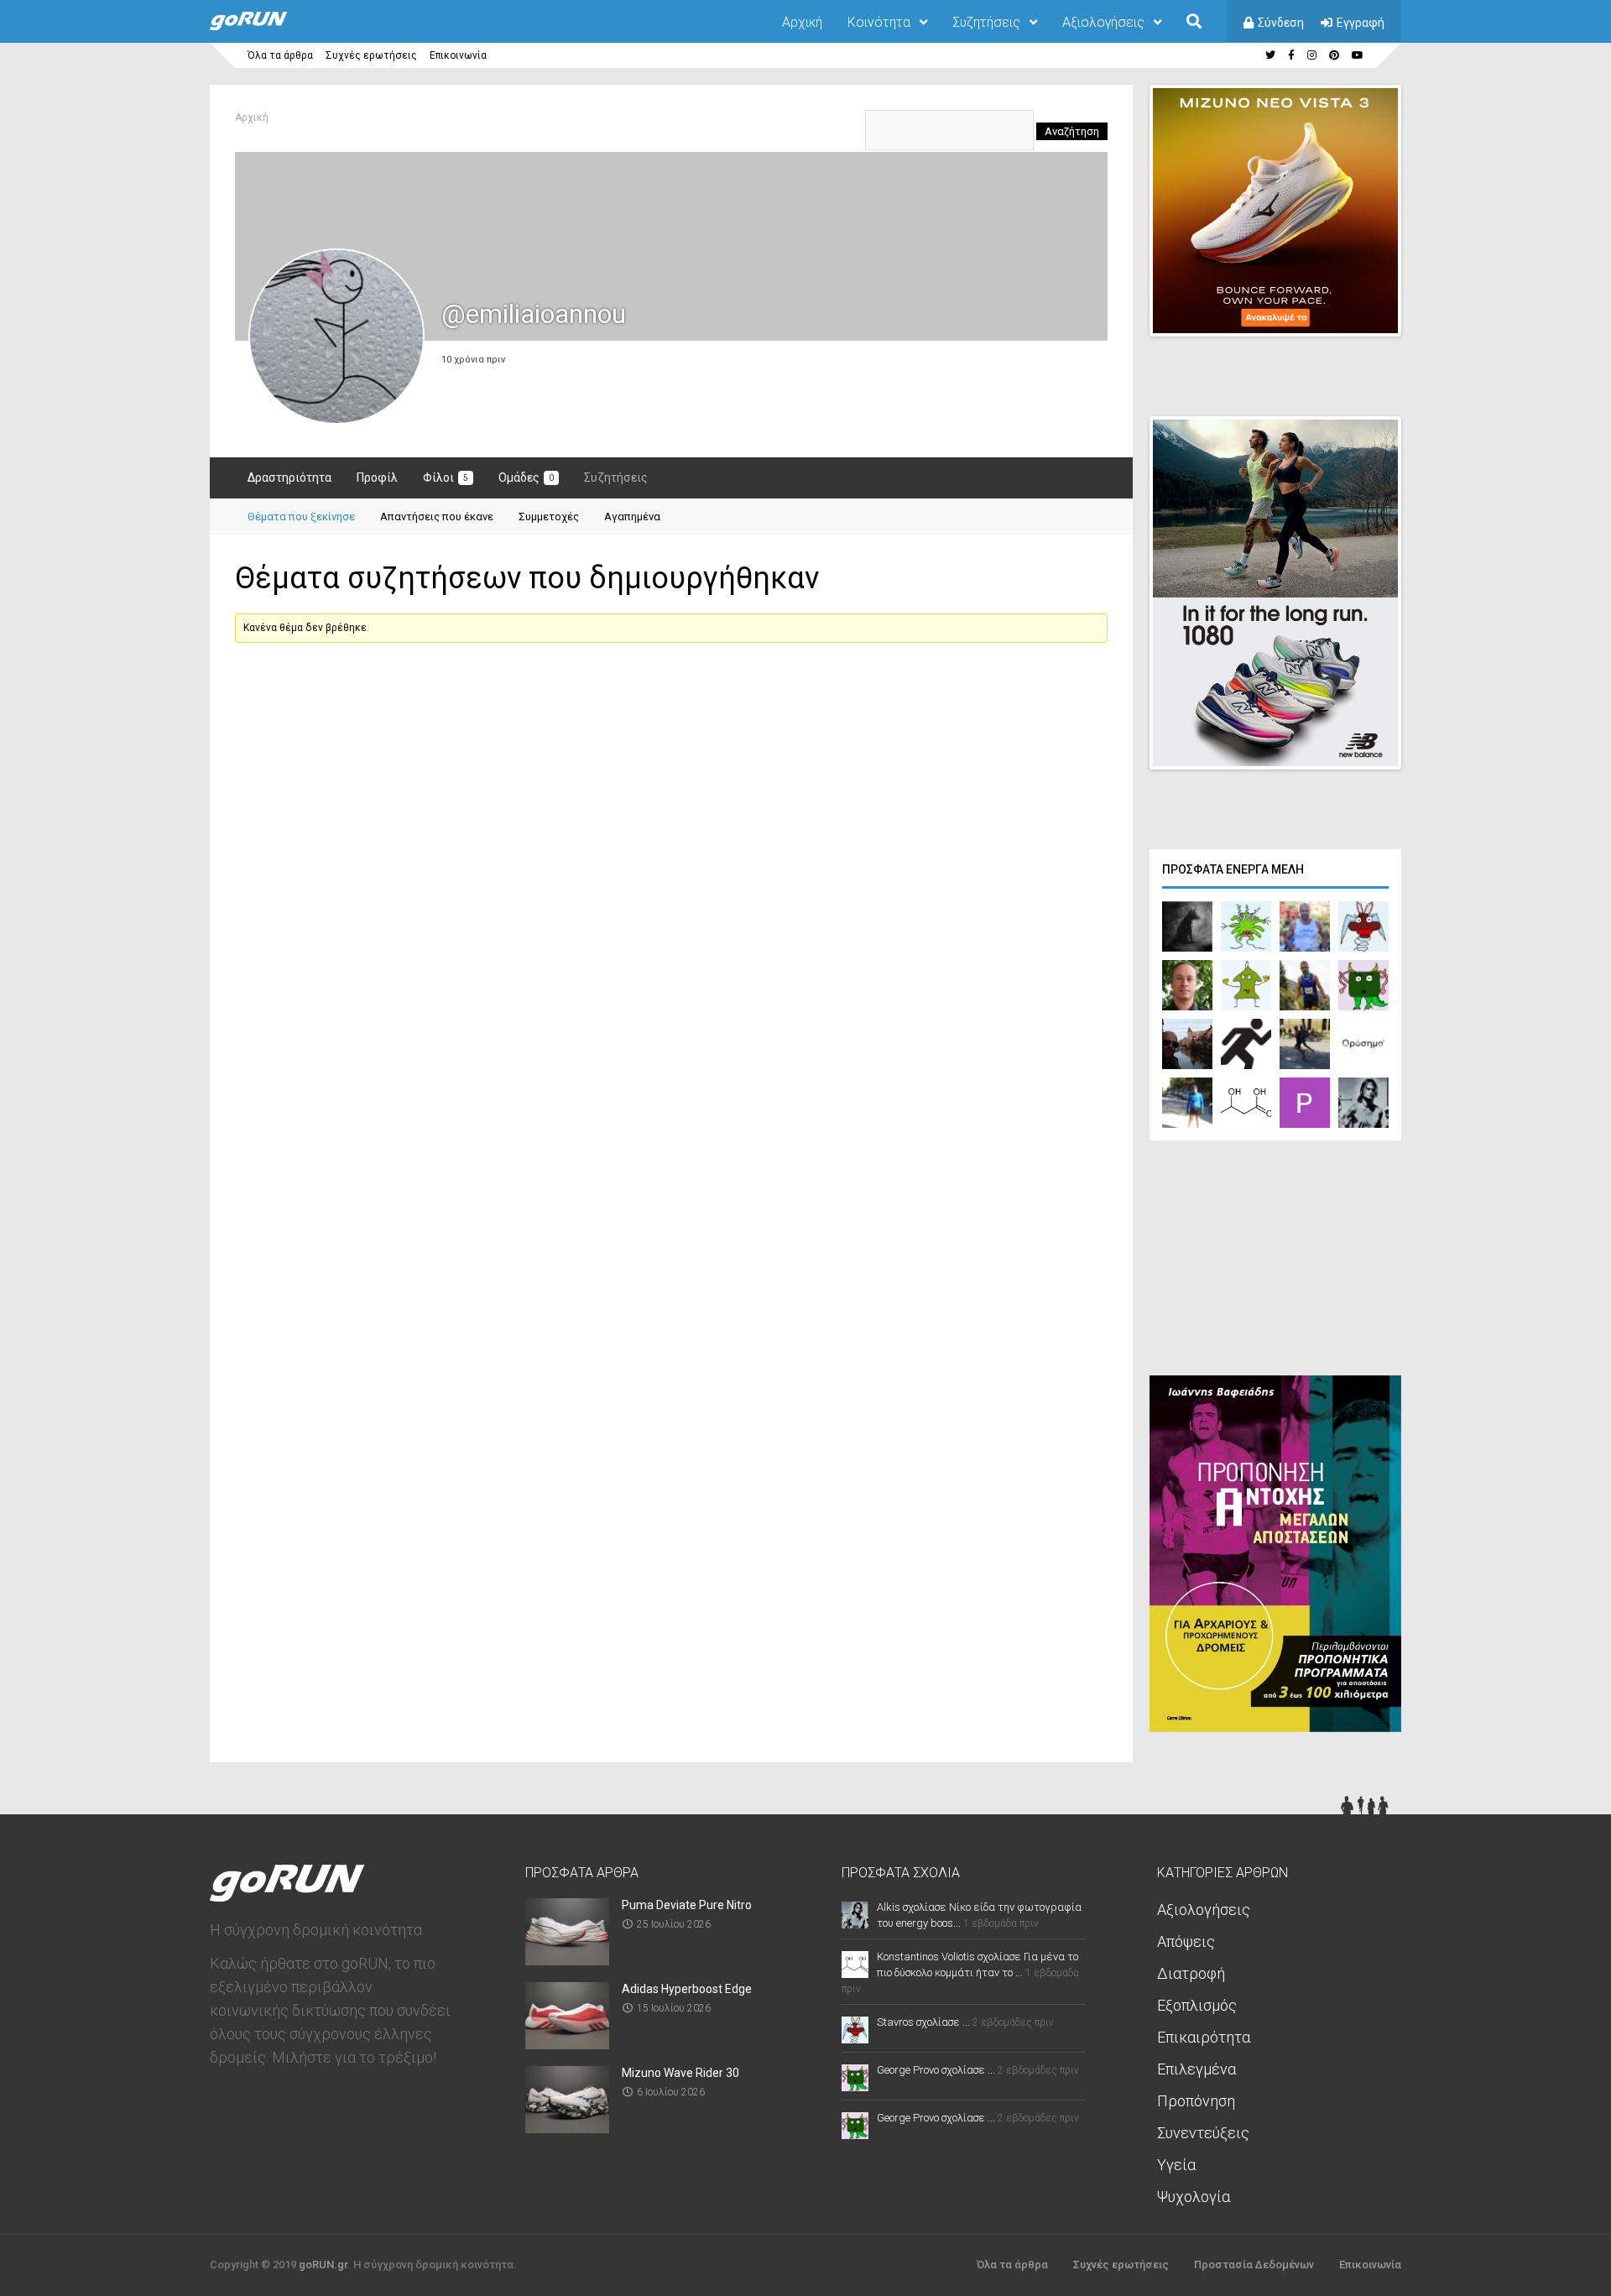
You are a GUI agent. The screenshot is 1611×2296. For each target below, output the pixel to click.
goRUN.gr (323, 2265)
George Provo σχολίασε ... (936, 2070)
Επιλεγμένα (1197, 2069)
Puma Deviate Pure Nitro (687, 1905)
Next (1410, 309)
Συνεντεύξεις (1203, 2133)
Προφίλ (377, 477)
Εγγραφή (1361, 23)
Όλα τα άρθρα (280, 55)
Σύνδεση (1281, 23)
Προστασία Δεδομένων (1254, 2265)
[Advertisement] (1275, 1262)
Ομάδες (526, 477)
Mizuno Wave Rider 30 (680, 2073)
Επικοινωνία (458, 55)
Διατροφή (1191, 1973)
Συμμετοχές (549, 517)
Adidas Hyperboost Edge (687, 1989)
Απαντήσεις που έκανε (437, 517)
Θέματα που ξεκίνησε (301, 517)
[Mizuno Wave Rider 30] (567, 2128)
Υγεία (1176, 2165)
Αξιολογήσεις (1103, 22)
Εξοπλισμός (1197, 2005)
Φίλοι (446, 477)
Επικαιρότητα (1204, 2037)
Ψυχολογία (1194, 2197)
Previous (1301, 309)
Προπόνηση (1196, 2101)
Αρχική (802, 22)
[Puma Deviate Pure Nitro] (567, 1960)
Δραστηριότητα (289, 477)
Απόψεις (1186, 1941)
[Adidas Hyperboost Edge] (567, 2044)
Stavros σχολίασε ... (923, 2022)
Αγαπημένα (632, 517)
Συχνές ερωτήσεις (371, 55)
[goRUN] (265, 27)
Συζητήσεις (986, 22)
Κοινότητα (879, 22)
